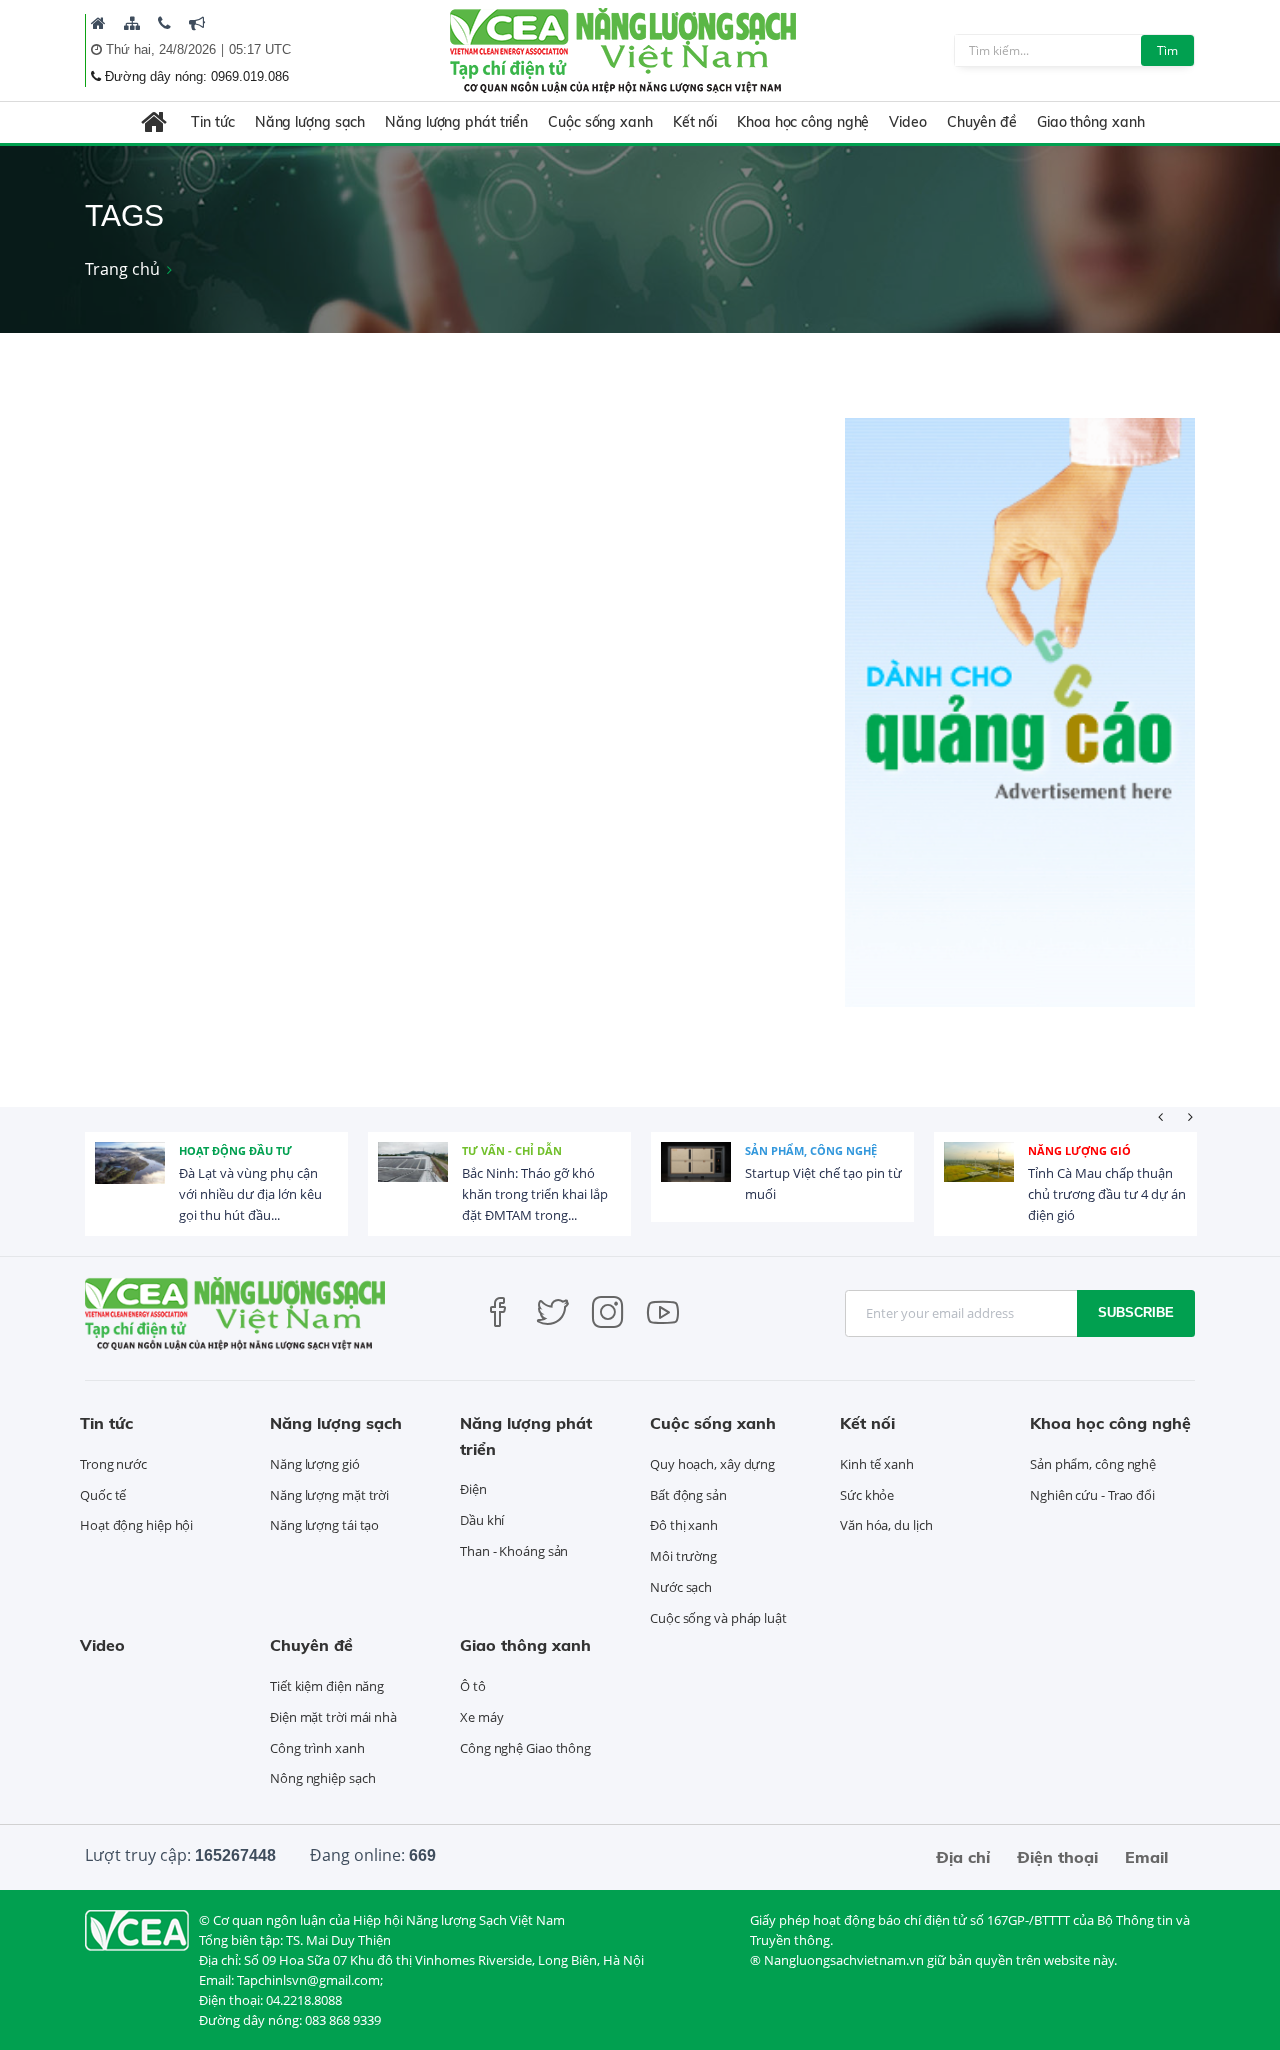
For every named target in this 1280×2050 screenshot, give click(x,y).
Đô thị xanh (684, 1525)
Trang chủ (122, 269)
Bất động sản (688, 1495)
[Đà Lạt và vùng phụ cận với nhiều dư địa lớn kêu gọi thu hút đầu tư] (130, 1177)
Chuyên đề (982, 122)
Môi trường (683, 1556)
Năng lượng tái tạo (324, 1525)
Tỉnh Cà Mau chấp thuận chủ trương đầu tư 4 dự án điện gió (1107, 1194)
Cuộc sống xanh (600, 122)
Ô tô (473, 1686)
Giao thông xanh (1091, 122)
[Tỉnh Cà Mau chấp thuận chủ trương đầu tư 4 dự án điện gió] (979, 1177)
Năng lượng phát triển (456, 122)
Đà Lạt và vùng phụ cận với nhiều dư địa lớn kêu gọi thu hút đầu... (250, 1194)
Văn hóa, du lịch (886, 1525)
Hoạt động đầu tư (235, 1150)
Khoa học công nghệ (803, 122)
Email (1146, 1857)
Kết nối (695, 122)
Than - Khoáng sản (514, 1551)
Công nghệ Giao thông (525, 1748)
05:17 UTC (260, 49)
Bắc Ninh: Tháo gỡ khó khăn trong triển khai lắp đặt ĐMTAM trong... (535, 1194)
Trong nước (113, 1464)
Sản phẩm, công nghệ (811, 1150)
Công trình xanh (317, 1748)
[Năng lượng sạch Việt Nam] (137, 1929)
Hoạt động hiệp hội (136, 1525)
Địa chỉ (963, 1857)
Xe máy (481, 1717)
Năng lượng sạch (310, 122)
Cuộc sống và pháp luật (718, 1618)
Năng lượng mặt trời (329, 1495)
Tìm (1167, 50)
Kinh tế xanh (877, 1464)
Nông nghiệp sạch (322, 1778)
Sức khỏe (867, 1495)
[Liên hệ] (164, 23)
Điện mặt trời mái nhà (333, 1717)
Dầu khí (482, 1520)
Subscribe (1136, 1312)
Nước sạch (681, 1587)
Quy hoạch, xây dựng (712, 1464)
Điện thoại (1057, 1857)
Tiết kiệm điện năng (327, 1686)
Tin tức (212, 122)
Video (908, 122)
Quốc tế (103, 1495)
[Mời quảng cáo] (197, 23)
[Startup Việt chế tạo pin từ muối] (696, 1177)
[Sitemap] (132, 23)
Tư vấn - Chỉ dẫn (512, 1150)
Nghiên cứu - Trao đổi (1092, 1495)
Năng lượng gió (1079, 1150)
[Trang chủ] (98, 23)
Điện (473, 1489)
